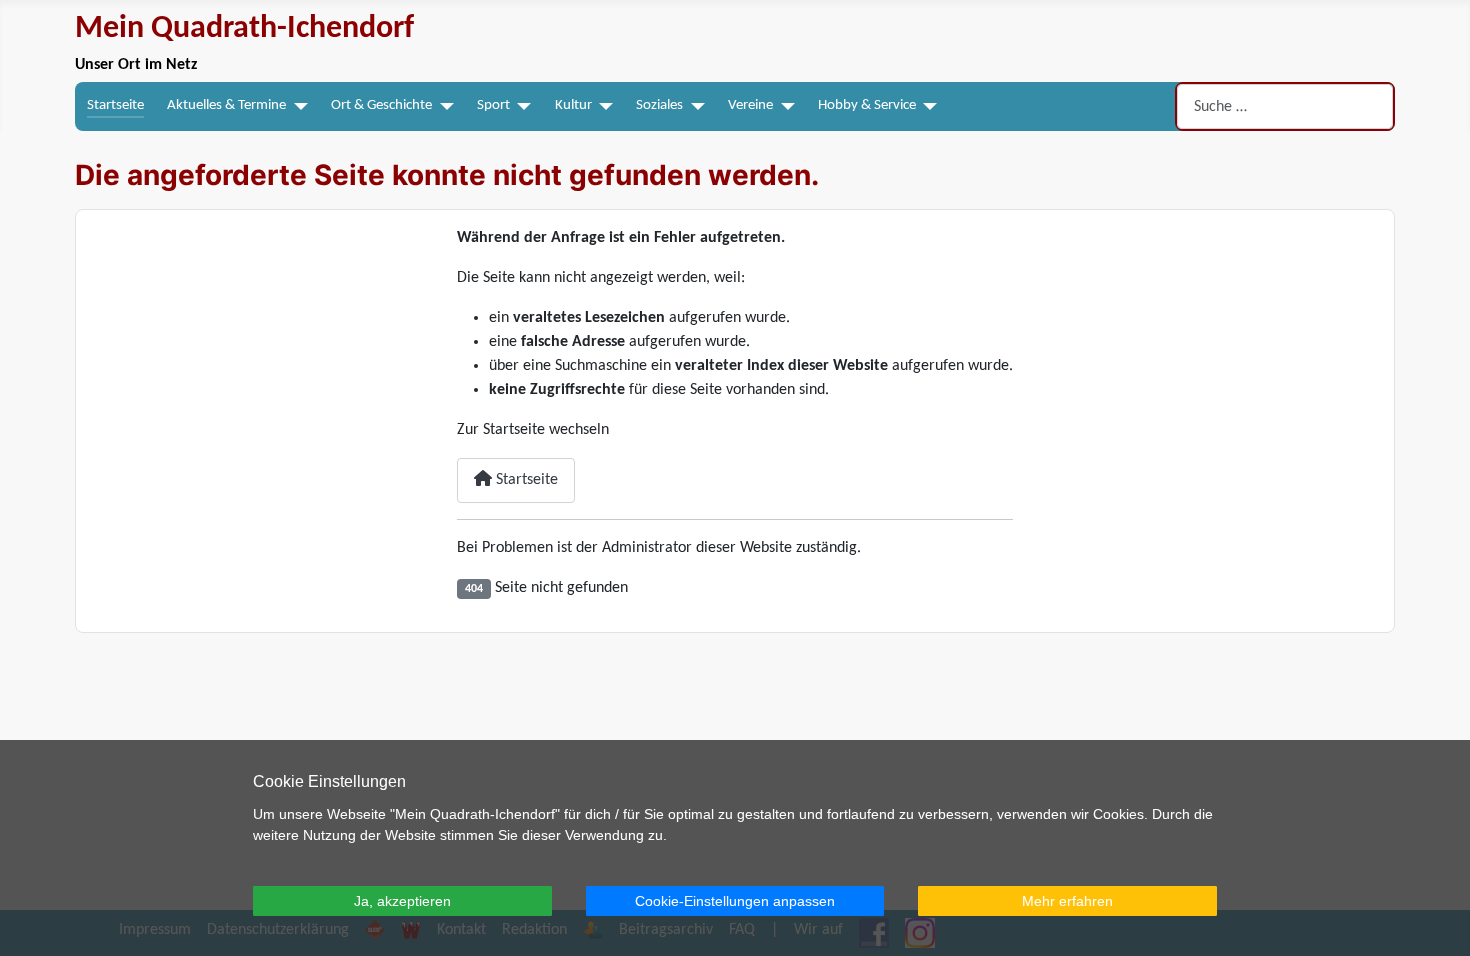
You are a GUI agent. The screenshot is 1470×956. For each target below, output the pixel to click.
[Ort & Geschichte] (443, 106)
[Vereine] (784, 106)
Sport (493, 105)
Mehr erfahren (1067, 901)
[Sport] (521, 106)
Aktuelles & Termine (226, 105)
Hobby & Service (867, 105)
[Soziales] (694, 106)
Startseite (115, 105)
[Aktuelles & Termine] (297, 106)
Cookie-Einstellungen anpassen (735, 901)
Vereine (750, 105)
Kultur (573, 105)
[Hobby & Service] (927, 106)
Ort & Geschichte (381, 105)
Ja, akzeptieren (402, 901)
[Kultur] (603, 106)
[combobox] (1285, 106)
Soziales (659, 105)
